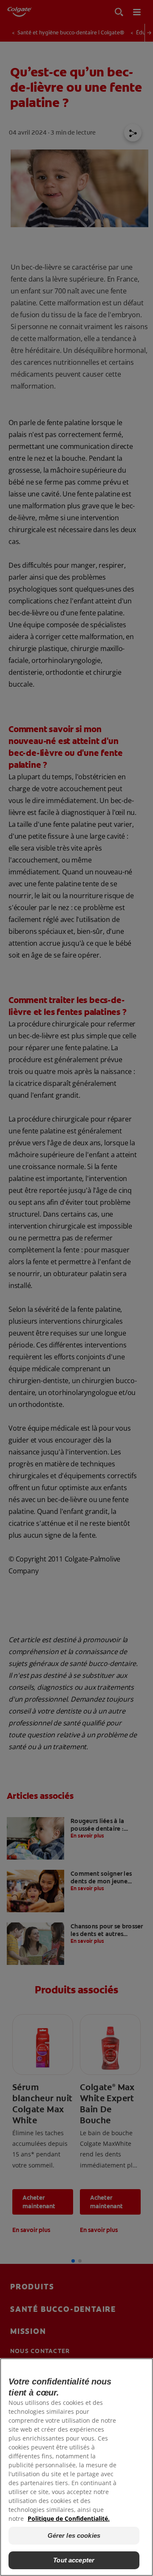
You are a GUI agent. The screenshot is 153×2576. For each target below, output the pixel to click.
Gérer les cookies (74, 2535)
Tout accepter (74, 2560)
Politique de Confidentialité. (69, 2518)
